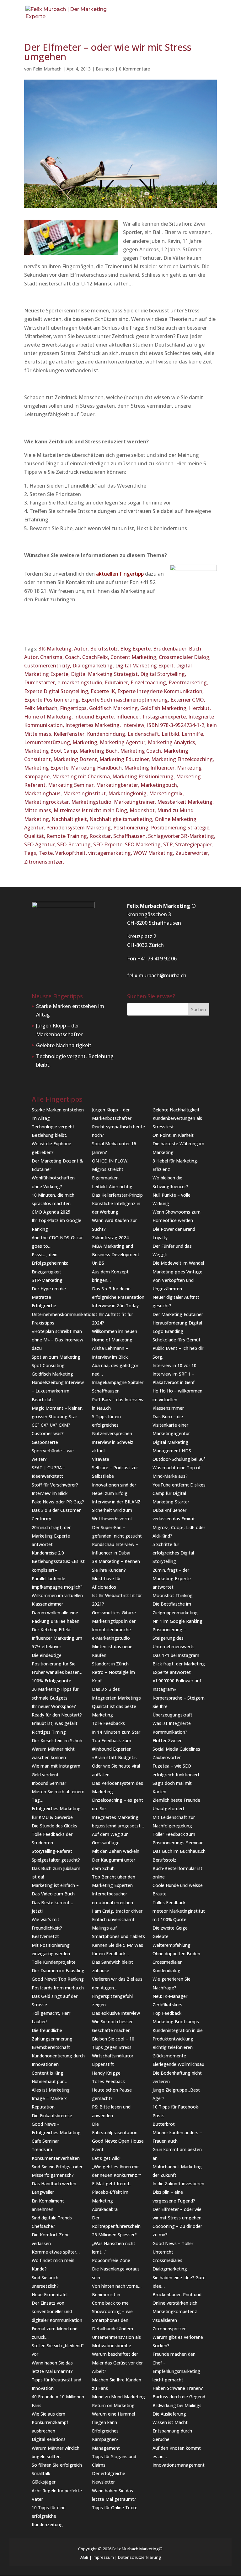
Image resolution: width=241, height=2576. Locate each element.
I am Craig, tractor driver (117, 1911)
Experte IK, (104, 691)
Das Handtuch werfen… (56, 2184)
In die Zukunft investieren (178, 2184)
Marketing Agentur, (124, 742)
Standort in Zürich (110, 1664)
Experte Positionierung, (53, 700)
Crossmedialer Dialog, (185, 657)
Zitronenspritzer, (44, 862)
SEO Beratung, (75, 844)
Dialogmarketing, (94, 666)
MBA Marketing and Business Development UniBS (116, 1254)
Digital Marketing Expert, (146, 666)
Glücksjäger (44, 2482)
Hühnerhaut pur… (49, 2081)
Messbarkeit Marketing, (185, 802)
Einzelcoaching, (150, 682)
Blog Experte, (137, 649)
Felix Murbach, (42, 708)
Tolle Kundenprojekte (54, 1962)
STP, (169, 844)
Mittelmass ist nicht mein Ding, (92, 810)
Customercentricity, (48, 666)
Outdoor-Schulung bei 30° (179, 1459)
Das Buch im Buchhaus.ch (179, 1851)
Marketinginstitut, (86, 793)
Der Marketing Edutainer (178, 1314)
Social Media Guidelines (176, 1749)
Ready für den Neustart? (57, 1715)
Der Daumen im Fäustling (58, 1970)
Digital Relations (49, 2439)
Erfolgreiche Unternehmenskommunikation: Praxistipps (63, 1314)
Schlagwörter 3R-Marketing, (182, 836)
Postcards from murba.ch (58, 1988)
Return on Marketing (113, 2405)
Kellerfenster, (70, 734)
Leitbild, (172, 734)
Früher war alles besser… (57, 1672)
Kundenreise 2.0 (48, 1553)
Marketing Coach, (142, 751)
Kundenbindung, (107, 734)
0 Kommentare (134, 69)
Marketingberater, (118, 785)
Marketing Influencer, (151, 768)
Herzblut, (200, 708)
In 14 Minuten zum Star (116, 1732)
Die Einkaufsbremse (52, 2116)
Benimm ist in (106, 2294)
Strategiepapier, (194, 844)
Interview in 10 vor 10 (174, 1365)
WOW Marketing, (154, 853)
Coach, (74, 657)
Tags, (31, 853)
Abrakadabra (105, 2209)
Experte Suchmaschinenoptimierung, (126, 700)
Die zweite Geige (170, 1928)
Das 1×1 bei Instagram (176, 1655)
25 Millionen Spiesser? (114, 2235)
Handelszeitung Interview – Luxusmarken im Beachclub (58, 1391)
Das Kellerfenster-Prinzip (117, 1195)
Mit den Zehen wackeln (116, 1851)
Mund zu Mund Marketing (118, 2397)
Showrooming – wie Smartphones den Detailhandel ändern (112, 2320)
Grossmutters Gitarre (114, 1613)
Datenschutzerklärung (139, 2557)
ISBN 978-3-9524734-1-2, (177, 725)
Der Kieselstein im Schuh (57, 1740)
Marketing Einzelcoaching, (183, 759)
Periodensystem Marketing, (80, 828)
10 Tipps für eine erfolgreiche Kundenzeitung (49, 2516)
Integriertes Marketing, (94, 725)
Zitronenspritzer (169, 2329)
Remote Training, (68, 836)
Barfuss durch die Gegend (179, 2397)
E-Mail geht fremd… (112, 2184)
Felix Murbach (47, 69)
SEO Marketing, (144, 844)
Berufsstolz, (105, 649)
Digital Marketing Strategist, (106, 674)
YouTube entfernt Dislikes (179, 1485)
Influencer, (129, 717)
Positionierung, (132, 828)
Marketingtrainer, (136, 802)
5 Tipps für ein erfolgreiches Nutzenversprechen (112, 1425)
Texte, (47, 853)
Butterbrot (164, 2124)
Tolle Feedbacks (108, 1723)
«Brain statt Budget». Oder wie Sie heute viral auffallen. (116, 1766)
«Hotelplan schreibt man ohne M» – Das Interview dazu (57, 1340)
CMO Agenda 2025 (51, 1212)
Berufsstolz (164, 1860)
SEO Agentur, (41, 844)
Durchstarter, (41, 682)
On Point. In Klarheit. (174, 1135)
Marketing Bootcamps (176, 2022)
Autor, (82, 649)
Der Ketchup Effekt (51, 1630)
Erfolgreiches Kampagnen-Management (106, 2439)
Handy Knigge (106, 2073)
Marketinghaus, (44, 793)
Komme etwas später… (56, 2252)
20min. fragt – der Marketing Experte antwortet (172, 1578)
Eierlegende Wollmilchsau (178, 2064)
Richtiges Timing (49, 1732)
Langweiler (43, 2192)
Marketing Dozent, (76, 759)
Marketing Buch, (100, 751)
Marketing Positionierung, (144, 776)
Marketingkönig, (129, 793)
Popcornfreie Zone (111, 2260)
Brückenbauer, (171, 649)
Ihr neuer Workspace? (54, 1706)
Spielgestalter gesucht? (56, 1860)
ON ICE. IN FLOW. (110, 1161)
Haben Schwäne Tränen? (178, 2388)
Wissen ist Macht (170, 2422)
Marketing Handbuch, (98, 768)
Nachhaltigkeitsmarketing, (122, 819)
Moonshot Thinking (173, 1595)
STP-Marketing (47, 1280)
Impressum (103, 2557)
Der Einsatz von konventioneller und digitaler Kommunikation (57, 2311)
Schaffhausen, (131, 836)
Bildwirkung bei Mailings (177, 2405)
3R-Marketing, (56, 649)
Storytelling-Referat (52, 1851)
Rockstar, (101, 836)
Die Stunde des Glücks (54, 1826)
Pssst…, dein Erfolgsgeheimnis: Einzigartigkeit (50, 1263)
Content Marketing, (135, 657)
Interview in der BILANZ (116, 1502)
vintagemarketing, (111, 853)
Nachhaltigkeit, (70, 819)
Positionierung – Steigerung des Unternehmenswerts (174, 1638)
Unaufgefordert (169, 1808)
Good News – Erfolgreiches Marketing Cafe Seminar (56, 2132)
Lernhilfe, (193, 734)
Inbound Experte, (95, 717)
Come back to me (110, 2303)
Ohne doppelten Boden (176, 1954)
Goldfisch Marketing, (115, 708)
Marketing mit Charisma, (82, 776)
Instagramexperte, (166, 717)
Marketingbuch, (159, 785)
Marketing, (86, 742)
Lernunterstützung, (48, 742)
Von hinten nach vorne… (117, 2286)
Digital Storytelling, (163, 674)
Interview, (134, 725)
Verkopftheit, (72, 853)
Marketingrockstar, (48, 802)
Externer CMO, (188, 700)
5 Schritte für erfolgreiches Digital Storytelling (173, 1553)
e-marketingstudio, (81, 682)
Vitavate (101, 1459)
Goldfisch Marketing (52, 1374)
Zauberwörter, (192, 853)
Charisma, (53, 657)
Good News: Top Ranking (58, 1979)
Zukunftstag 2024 (110, 1238)
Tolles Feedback (108, 2081)
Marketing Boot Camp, (52, 751)
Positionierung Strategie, (181, 828)
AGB (84, 2557)
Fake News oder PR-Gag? (58, 1502)
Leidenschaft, (145, 734)
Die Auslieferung (169, 2414)
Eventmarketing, (188, 682)
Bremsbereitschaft (51, 2047)
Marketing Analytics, (172, 742)
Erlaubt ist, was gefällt (55, 1723)
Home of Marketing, (49, 717)
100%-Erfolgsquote (51, 1681)
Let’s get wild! (106, 2158)
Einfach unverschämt (113, 1919)
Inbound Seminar (49, 1783)
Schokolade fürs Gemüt (177, 1340)
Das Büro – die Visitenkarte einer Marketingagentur (171, 1425)
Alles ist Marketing (51, 2090)
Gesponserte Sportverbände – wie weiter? (53, 1451)
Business (105, 69)
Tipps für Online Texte (115, 2508)
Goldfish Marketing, (165, 708)
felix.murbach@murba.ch (157, 975)
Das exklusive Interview (116, 2013)
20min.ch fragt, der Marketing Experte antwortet (51, 1536)
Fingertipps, (75, 708)
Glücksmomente (169, 2056)
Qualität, (35, 836)
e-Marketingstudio (111, 1638)
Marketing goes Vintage (177, 1272)
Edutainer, (118, 682)
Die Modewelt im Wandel (178, 1263)
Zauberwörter (167, 1757)
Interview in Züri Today (115, 1306)
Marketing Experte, (48, 768)
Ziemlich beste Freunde (176, 1800)
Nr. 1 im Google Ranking (177, 1621)
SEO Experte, (109, 844)
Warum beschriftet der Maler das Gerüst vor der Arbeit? (117, 2362)
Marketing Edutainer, (125, 759)
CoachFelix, (96, 657)
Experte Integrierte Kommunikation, (161, 691)
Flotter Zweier (167, 1740)
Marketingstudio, (93, 802)
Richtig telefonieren (173, 2047)
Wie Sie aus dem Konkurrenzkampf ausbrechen (50, 2422)
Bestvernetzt (45, 1936)
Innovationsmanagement (179, 2465)
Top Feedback (167, 2013)
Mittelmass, (39, 810)
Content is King (48, 2073)
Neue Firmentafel (50, 2294)
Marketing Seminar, (72, 785)
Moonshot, (143, 810)
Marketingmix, (166, 793)
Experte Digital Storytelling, (57, 691)
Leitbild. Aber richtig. (113, 1186)
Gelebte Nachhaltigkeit (64, 1045)
